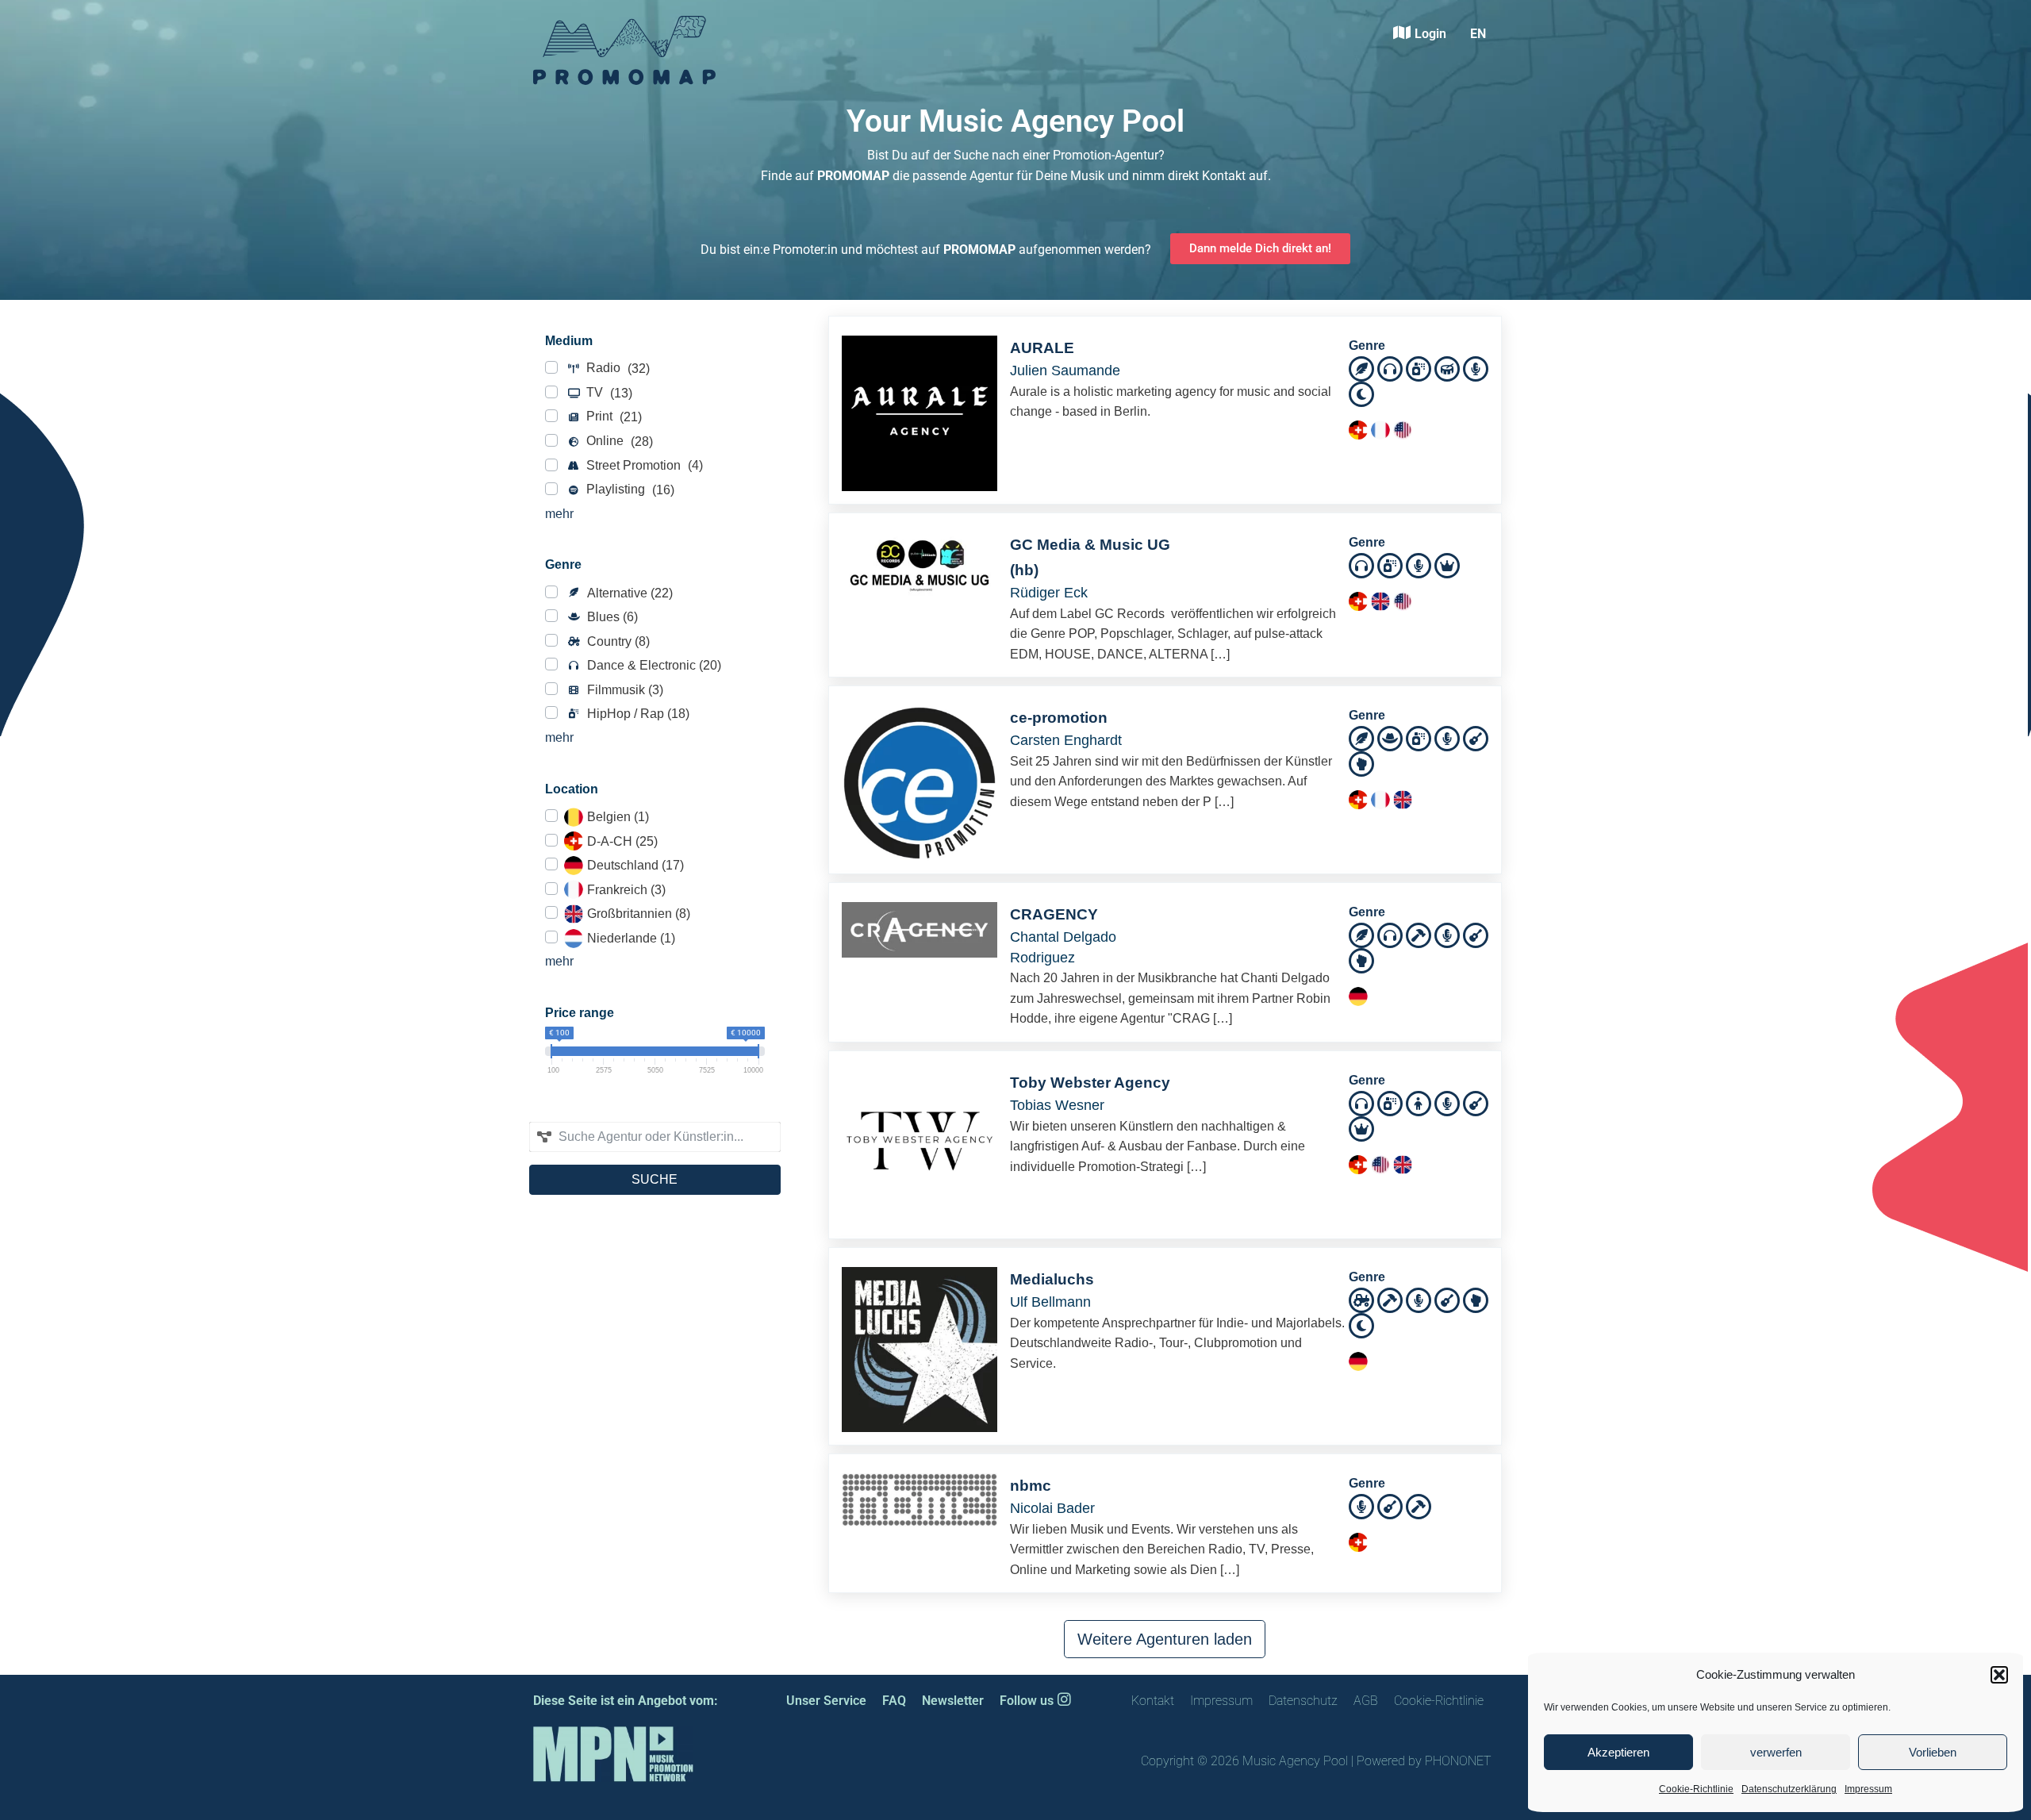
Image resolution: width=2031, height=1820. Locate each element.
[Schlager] (1447, 564)
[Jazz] (1447, 368)
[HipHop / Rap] (1419, 368)
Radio (616, 368)
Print (612, 417)
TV (608, 393)
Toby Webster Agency (1090, 1083)
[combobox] (655, 1137)
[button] (1999, 1675)
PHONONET (1458, 1761)
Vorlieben (1933, 1752)
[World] (1361, 393)
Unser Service (826, 1701)
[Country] (1361, 1298)
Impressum (1868, 1789)
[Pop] (1476, 368)
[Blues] (1390, 737)
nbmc (1031, 1486)
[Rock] (1476, 737)
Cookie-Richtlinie (1696, 1789)
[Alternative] (1361, 368)
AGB (1366, 1701)
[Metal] (1419, 934)
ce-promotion (1059, 718)
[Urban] (1361, 763)
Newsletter (953, 1701)
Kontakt (1153, 1701)
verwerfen (1776, 1752)
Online (618, 441)
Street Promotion (643, 466)
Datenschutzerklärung (1789, 1789)
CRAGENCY (1054, 914)
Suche (655, 1179)
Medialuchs (1052, 1279)
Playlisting (629, 490)
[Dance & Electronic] (1390, 368)
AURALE (1042, 348)
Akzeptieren (1618, 1752)
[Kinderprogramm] (1419, 1102)
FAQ (894, 1701)
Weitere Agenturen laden (1165, 1639)
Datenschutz (1303, 1701)
